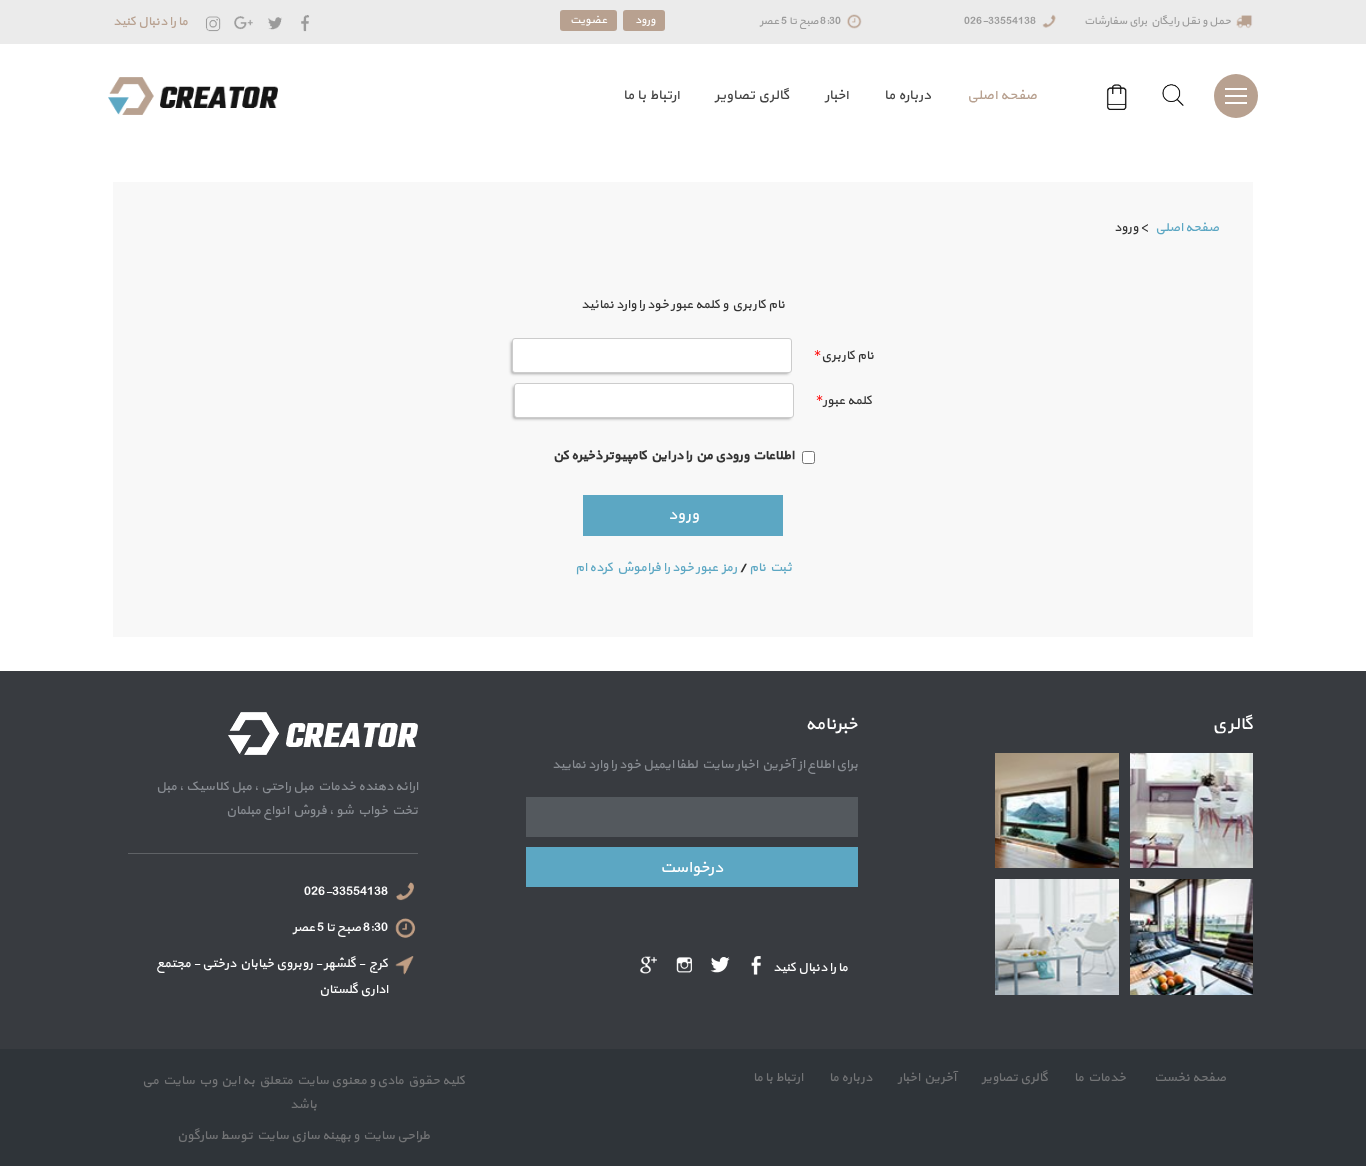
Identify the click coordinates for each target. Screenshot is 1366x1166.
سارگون (198, 1136)
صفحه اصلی (1002, 95)
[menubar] (825, 96)
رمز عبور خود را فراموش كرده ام (656, 568)
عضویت (588, 20)
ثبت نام (770, 568)
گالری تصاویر (752, 95)
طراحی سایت (394, 1136)
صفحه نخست (1188, 1078)
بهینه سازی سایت (303, 1136)
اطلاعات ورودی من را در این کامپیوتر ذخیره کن (673, 456)
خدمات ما (1099, 1078)
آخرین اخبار (926, 1078)
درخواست (691, 868)
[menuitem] (1002, 96)
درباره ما (907, 95)
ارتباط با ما (651, 95)
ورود (644, 20)
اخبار (836, 95)
